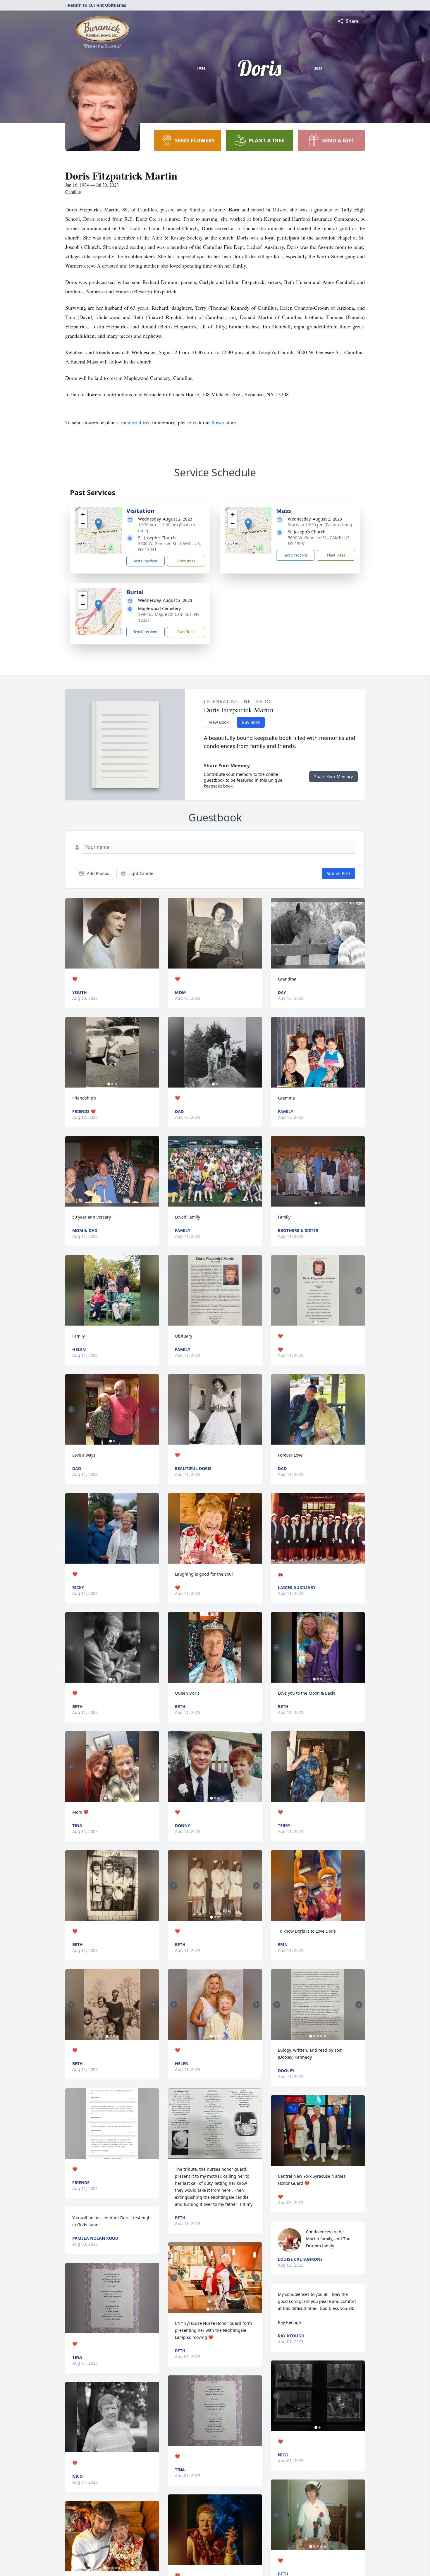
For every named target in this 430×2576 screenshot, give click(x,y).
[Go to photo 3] (116, 1084)
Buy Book (251, 722)
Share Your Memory (333, 777)
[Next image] (153, 1052)
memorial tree (136, 422)
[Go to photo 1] (109, 1084)
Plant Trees (186, 561)
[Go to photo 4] (116, 1798)
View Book (219, 722)
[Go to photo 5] (119, 1798)
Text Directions (146, 561)
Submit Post (338, 873)
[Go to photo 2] (112, 1084)
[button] (98, 524)
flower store (224, 422)
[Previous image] (71, 1052)
